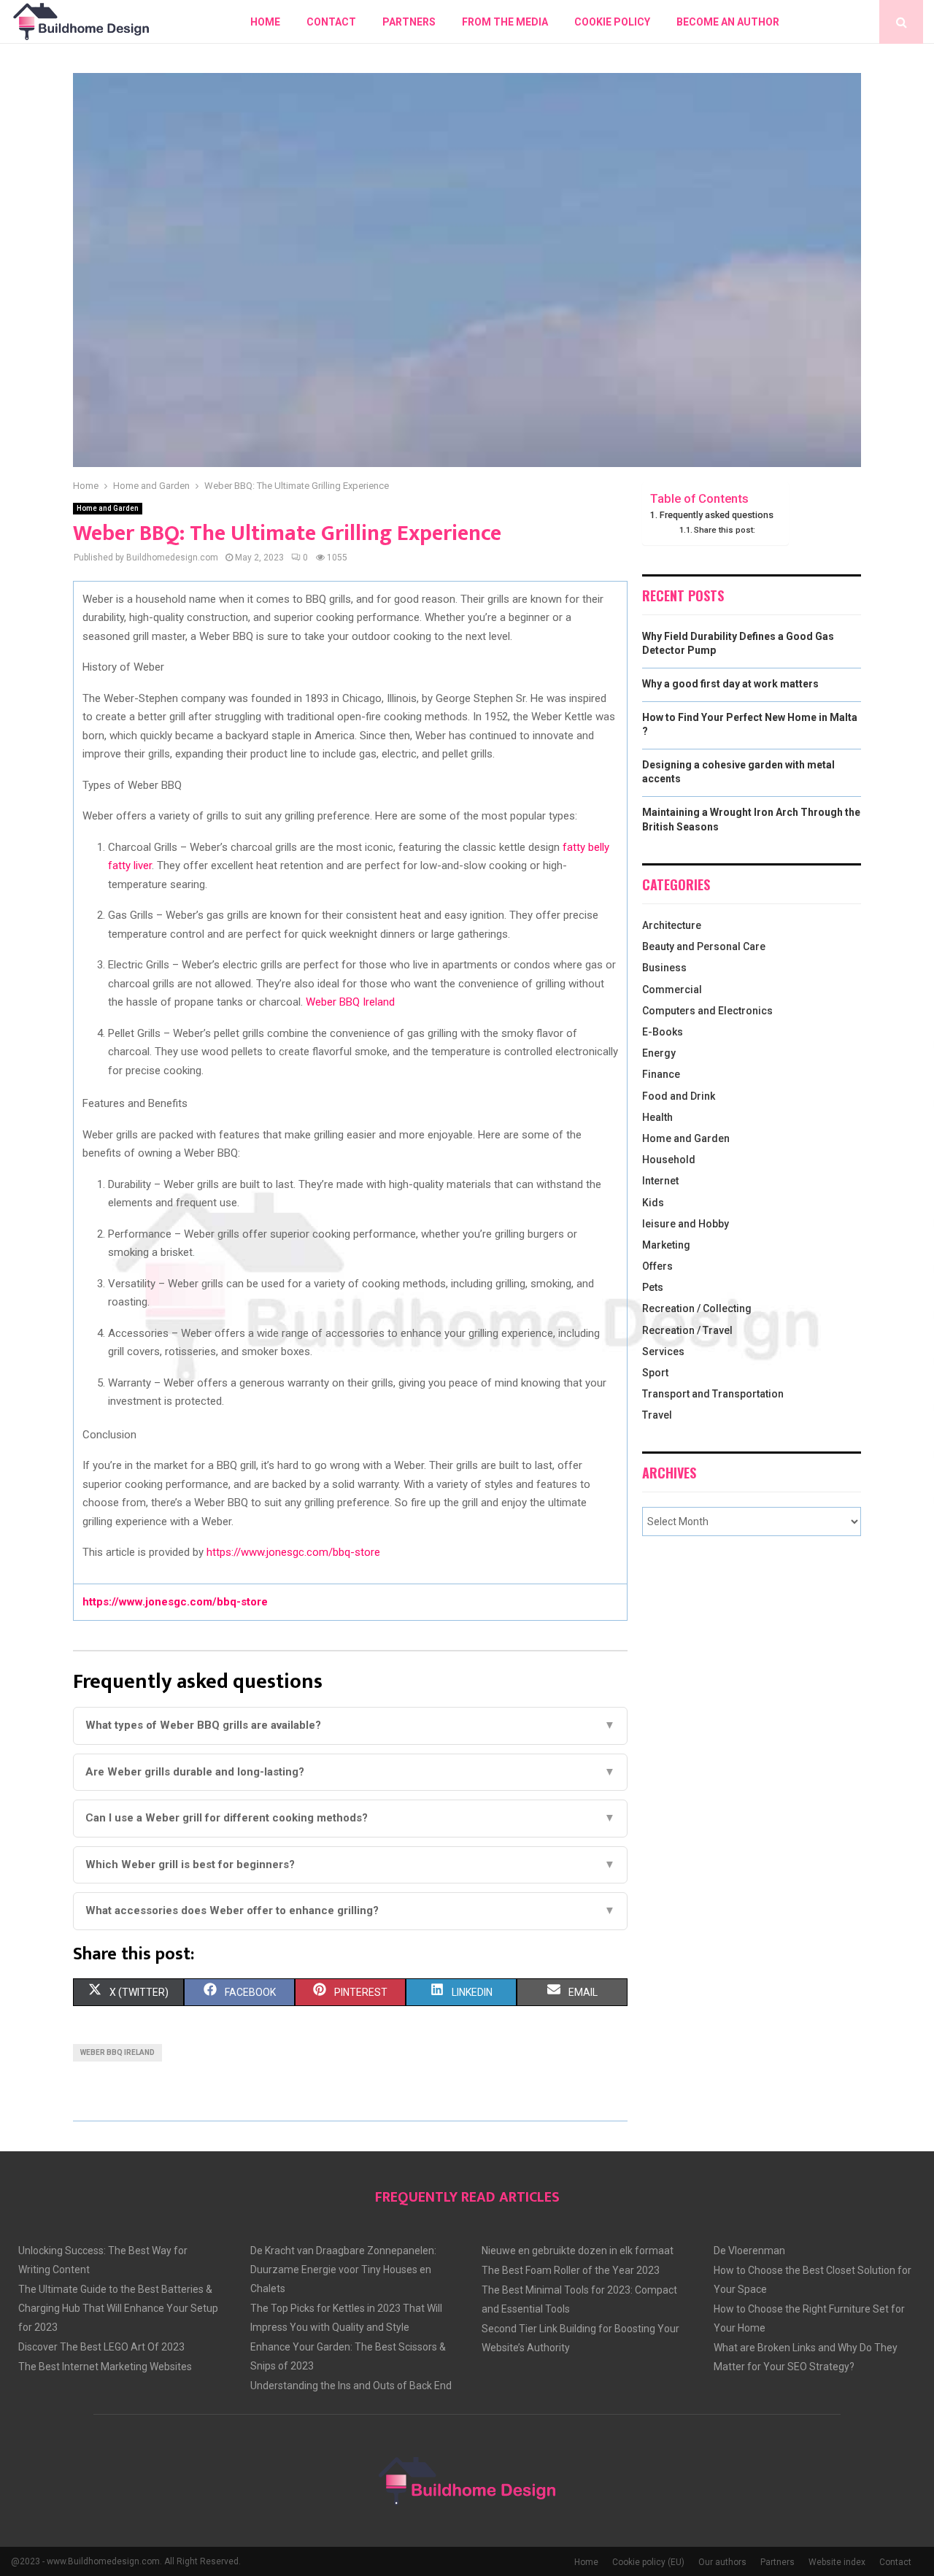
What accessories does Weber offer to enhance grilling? (350, 1910)
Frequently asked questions (717, 515)
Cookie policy (612, 22)
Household (669, 1160)
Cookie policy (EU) (648, 2562)
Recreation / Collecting (697, 1308)
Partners (409, 22)
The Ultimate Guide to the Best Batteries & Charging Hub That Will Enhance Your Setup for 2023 (118, 2308)
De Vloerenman (749, 2251)
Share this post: (725, 530)
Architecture (672, 925)
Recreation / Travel (687, 1330)
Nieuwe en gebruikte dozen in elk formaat (578, 2251)
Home (265, 22)
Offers (657, 1266)
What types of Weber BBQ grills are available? (350, 1725)
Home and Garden (108, 508)
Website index (837, 2562)
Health (657, 1117)
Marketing (666, 1245)
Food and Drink (679, 1096)
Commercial (672, 990)
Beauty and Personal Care (704, 946)
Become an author (728, 22)
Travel (657, 1415)
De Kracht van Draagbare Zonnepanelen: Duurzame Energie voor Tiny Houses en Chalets (343, 2270)
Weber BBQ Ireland (350, 1002)
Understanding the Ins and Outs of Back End (351, 2386)
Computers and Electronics (707, 1011)
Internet (660, 1181)
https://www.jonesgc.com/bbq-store (293, 1552)
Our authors (722, 2562)
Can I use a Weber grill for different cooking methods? (350, 1818)
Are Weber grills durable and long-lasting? (350, 1772)
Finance (661, 1074)
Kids (653, 1203)
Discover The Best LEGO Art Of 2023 (101, 2347)
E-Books (663, 1032)
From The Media (505, 22)
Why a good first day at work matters (730, 684)
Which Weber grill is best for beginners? (350, 1864)
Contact (331, 22)
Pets (653, 1287)
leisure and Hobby (686, 1224)
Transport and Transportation (713, 1394)
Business (664, 968)
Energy (659, 1053)
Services (663, 1351)
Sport (655, 1373)
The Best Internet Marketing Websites (105, 2367)
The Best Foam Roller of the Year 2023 (571, 2270)
